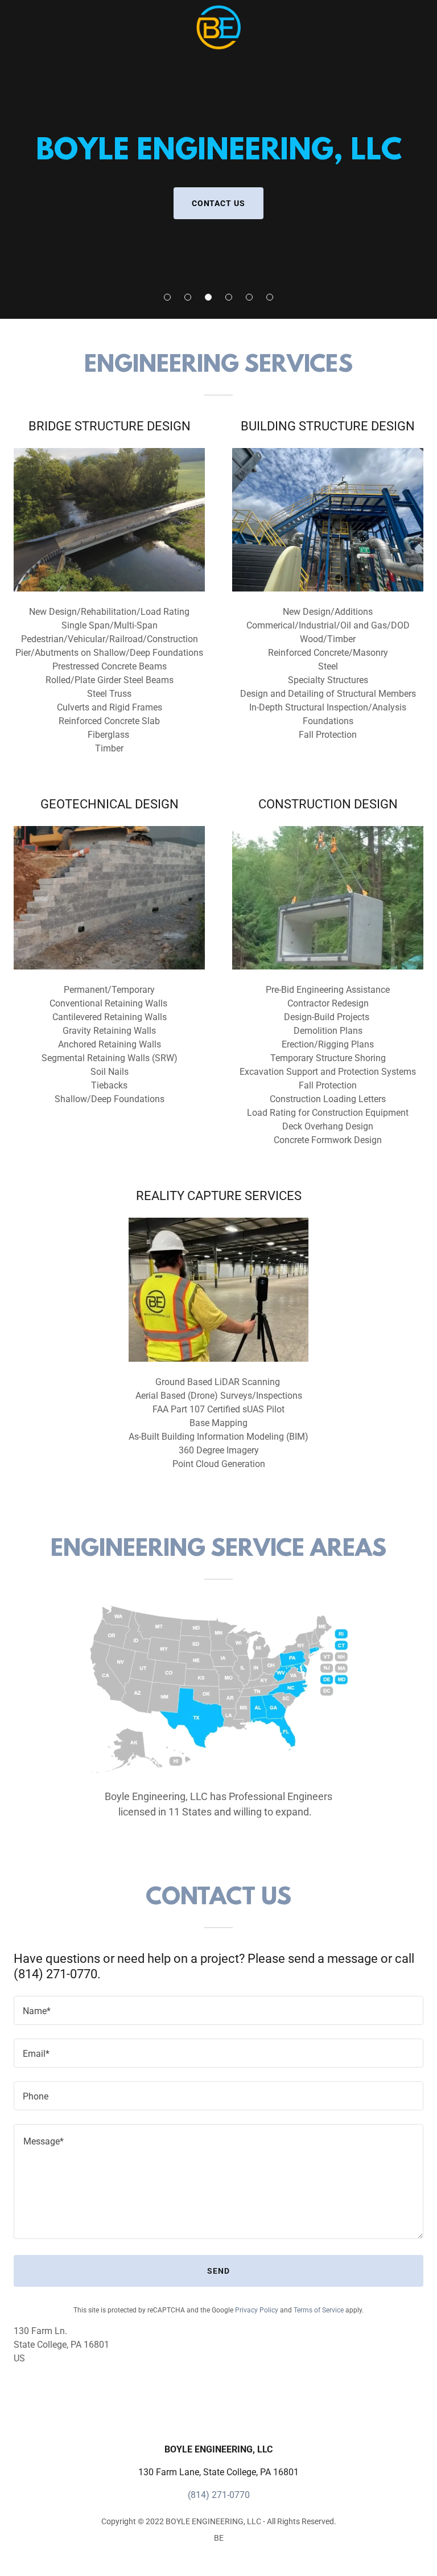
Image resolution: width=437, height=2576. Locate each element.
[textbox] (218, 2010)
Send (218, 2271)
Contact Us (219, 203)
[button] (167, 297)
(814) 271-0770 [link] (219, 2495)
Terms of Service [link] (319, 2310)
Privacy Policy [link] (257, 2310)
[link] (218, 9)
